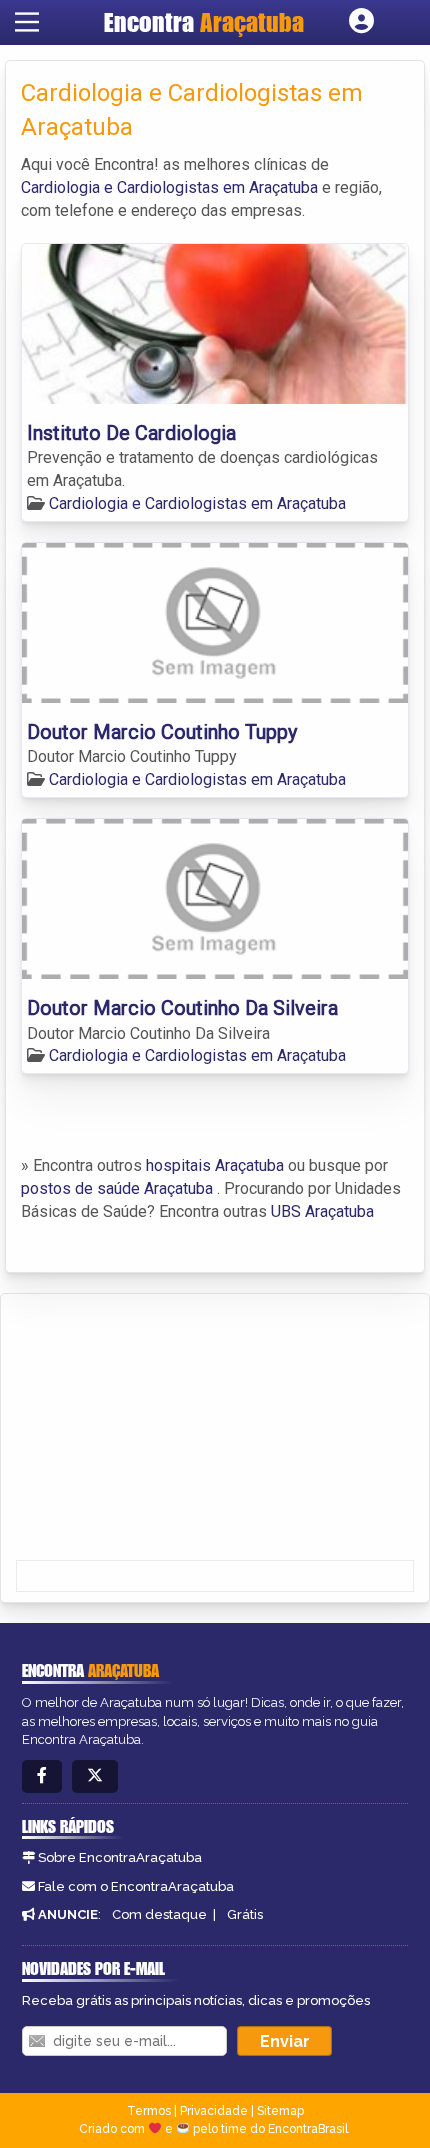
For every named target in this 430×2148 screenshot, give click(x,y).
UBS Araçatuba (322, 1211)
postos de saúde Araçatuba (117, 1188)
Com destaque (159, 1914)
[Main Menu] (27, 22)
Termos (149, 2111)
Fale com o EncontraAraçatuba (136, 1886)
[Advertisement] (166, 1429)
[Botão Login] (361, 22)
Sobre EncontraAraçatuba (120, 1857)
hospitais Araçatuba (215, 1165)
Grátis (245, 1914)
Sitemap (280, 2111)
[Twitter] (95, 1776)
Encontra (204, 22)
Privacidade (214, 2111)
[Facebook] (42, 1776)
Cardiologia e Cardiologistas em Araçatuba (169, 187)
